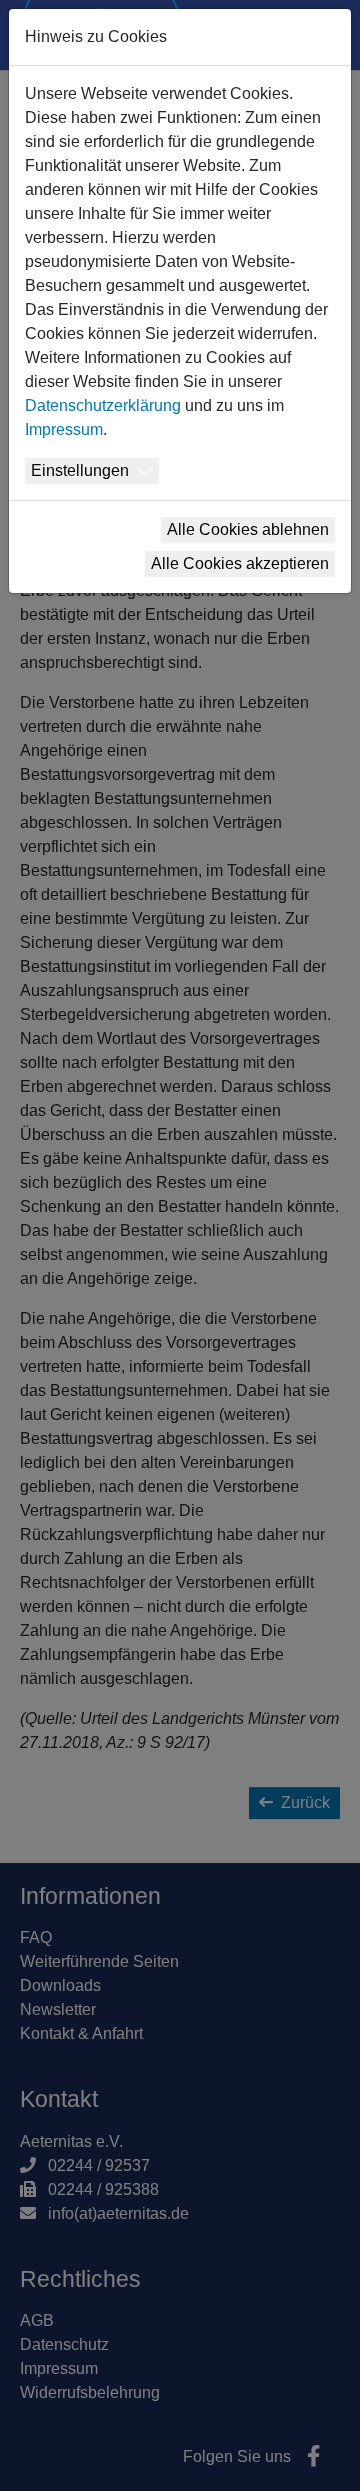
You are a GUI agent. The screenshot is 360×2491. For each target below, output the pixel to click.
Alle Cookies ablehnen (248, 529)
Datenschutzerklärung (103, 405)
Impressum (64, 429)
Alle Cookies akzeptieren (240, 563)
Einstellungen (80, 470)
